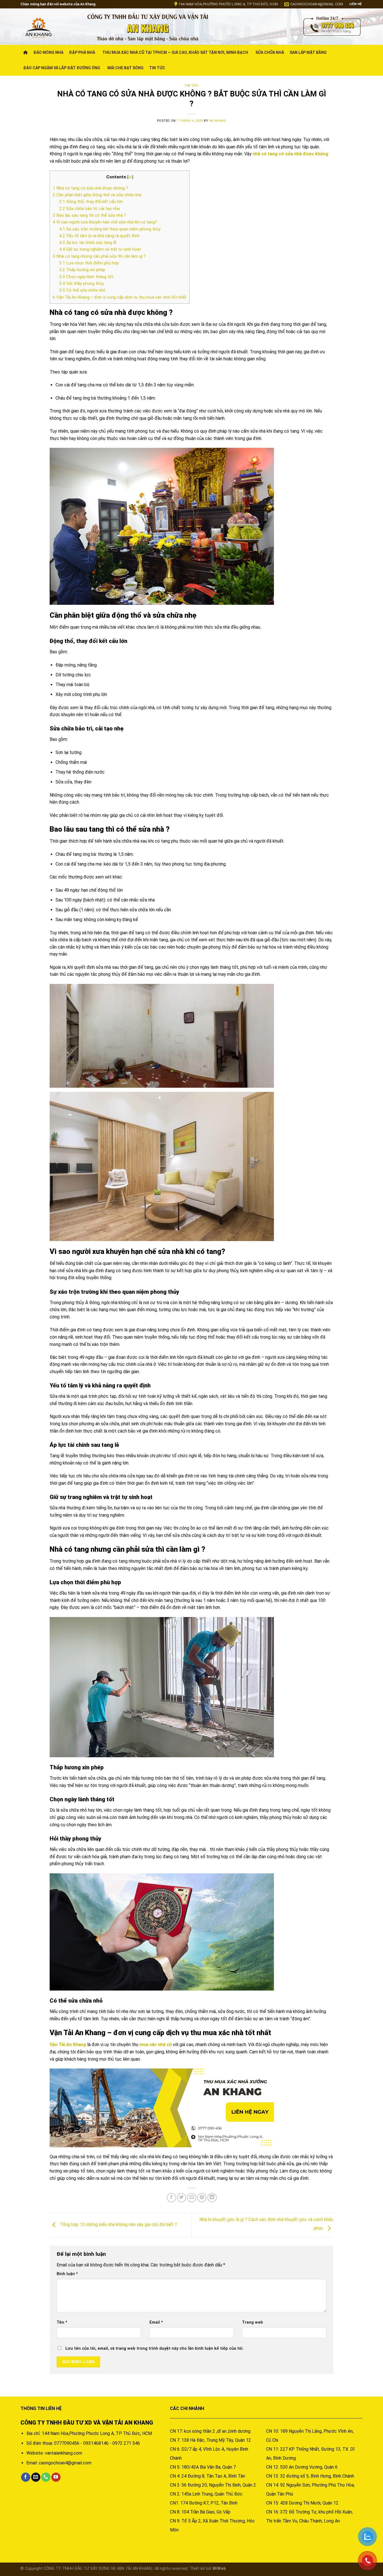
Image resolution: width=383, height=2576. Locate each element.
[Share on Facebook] (171, 2198)
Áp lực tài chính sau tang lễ (88, 243)
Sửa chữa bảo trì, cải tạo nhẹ (90, 209)
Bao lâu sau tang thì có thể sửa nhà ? (89, 215)
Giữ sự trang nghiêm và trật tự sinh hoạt (100, 249)
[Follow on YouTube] (56, 2477)
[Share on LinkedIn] (212, 2198)
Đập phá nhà (82, 52)
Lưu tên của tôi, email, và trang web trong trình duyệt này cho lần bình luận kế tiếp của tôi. (154, 2348)
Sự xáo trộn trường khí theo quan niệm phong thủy (110, 229)
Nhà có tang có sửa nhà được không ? (90, 188)
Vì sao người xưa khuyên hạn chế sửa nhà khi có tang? (105, 222)
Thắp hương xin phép (82, 270)
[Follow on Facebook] (26, 2477)
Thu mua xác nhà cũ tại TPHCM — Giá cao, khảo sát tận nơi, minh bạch (175, 52)
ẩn (130, 177)
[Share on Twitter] (182, 2198)
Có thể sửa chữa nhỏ (82, 290)
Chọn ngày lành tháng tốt (86, 277)
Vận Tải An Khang (68, 2045)
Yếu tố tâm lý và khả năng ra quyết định (99, 236)
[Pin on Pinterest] (202, 2198)
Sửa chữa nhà (270, 52)
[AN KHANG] (49, 27)
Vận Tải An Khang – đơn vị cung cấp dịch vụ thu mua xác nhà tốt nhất (120, 297)
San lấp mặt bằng (308, 52)
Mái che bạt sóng (125, 68)
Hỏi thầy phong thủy (81, 283)
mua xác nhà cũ (155, 2045)
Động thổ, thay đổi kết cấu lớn (91, 202)
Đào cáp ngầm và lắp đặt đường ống (62, 68)
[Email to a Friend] (192, 2198)
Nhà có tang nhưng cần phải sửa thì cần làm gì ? (99, 256)
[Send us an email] (36, 2477)
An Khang (218, 121)
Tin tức (157, 68)
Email (156, 2322)
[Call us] (46, 2477)
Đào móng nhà (48, 52)
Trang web (252, 2322)
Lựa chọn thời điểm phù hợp (89, 263)
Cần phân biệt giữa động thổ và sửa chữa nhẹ (97, 195)
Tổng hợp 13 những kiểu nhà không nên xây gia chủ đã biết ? (118, 2225)
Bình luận (67, 2274)
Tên (62, 2322)
